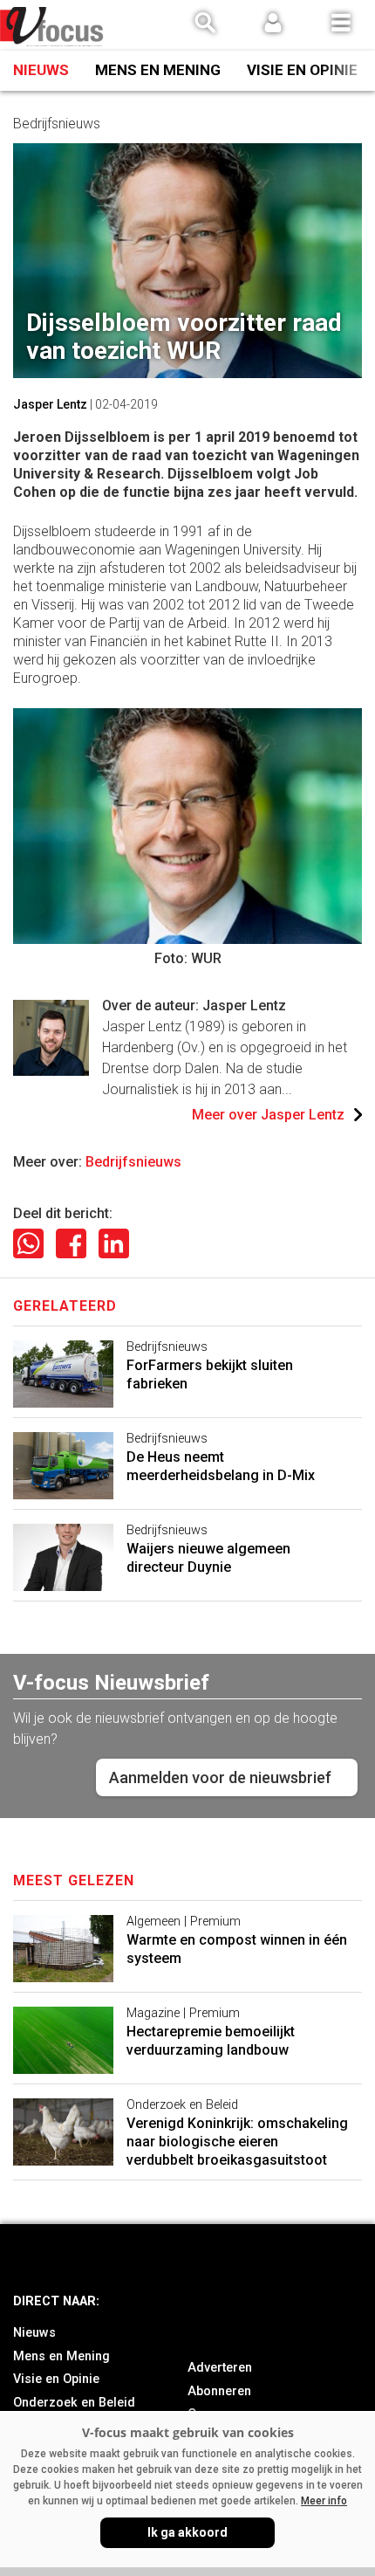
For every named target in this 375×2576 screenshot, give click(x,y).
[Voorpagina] (52, 27)
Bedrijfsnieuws (133, 1162)
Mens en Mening (158, 70)
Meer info (324, 2501)
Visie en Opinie (302, 70)
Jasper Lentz (50, 404)
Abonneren (219, 2391)
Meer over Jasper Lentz (268, 1115)
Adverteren (220, 2368)
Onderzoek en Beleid (74, 2403)
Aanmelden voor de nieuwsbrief (220, 1777)
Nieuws (41, 70)
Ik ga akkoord (187, 2532)
